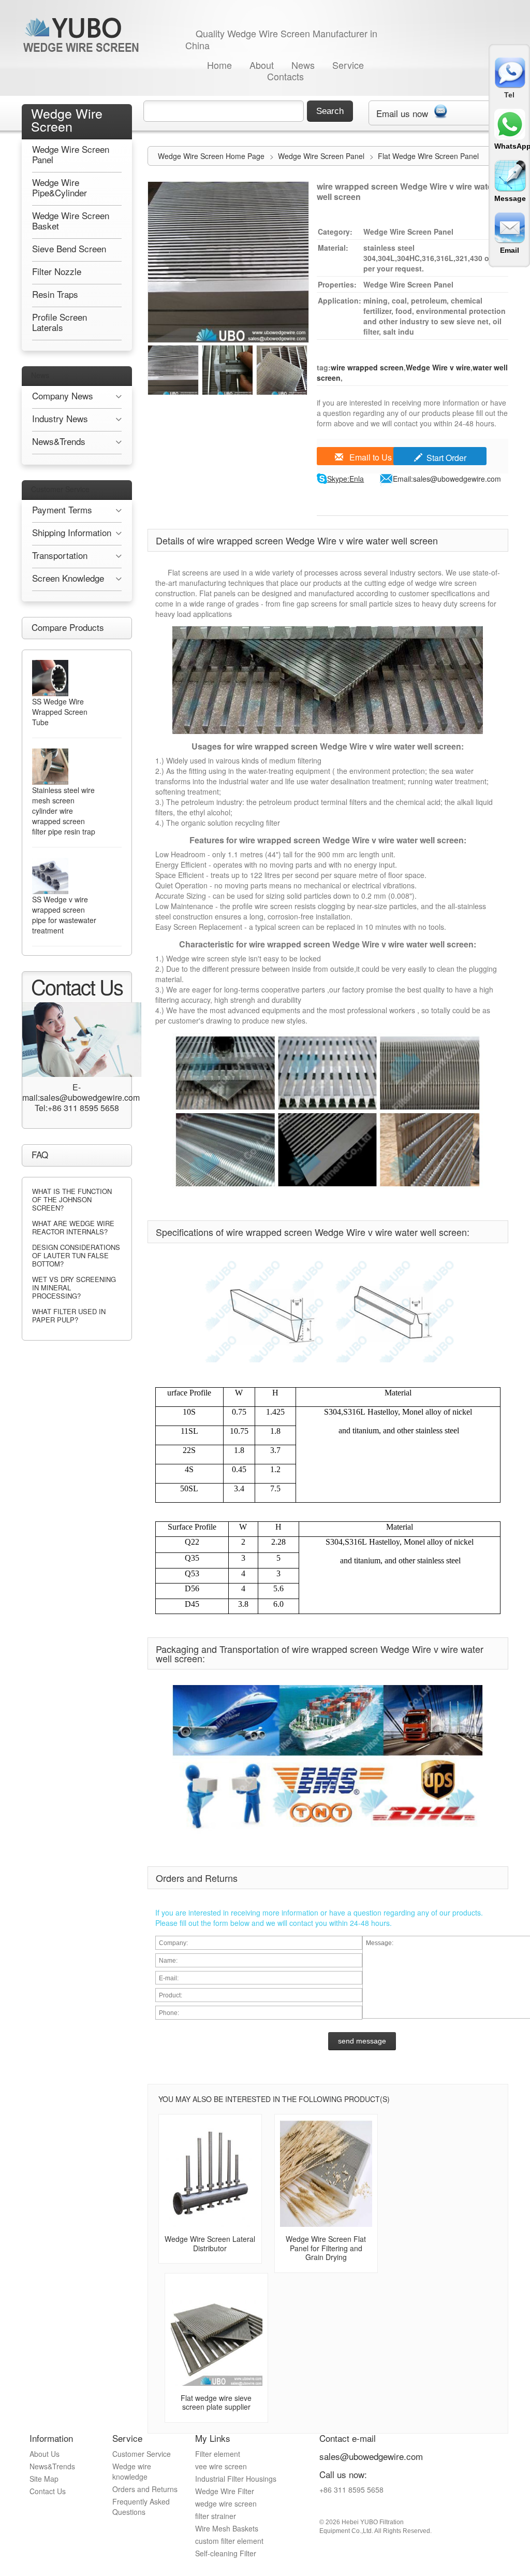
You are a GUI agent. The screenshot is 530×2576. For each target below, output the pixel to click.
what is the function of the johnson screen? (72, 1199)
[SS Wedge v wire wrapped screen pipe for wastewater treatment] (50, 876)
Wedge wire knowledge (132, 2471)
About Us (45, 2454)
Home (219, 65)
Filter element (218, 2454)
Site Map (44, 2479)
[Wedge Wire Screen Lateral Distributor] (210, 2173)
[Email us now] (440, 109)
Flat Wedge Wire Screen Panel (428, 156)
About (262, 65)
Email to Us (370, 457)
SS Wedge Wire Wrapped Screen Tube (60, 712)
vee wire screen (221, 2466)
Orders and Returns (145, 2489)
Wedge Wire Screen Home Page (211, 156)
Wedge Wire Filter (225, 2491)
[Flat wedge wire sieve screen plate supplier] (216, 2332)
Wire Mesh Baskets (227, 2528)
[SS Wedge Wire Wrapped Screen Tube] (50, 678)
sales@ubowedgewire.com (371, 2456)
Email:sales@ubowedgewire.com (447, 479)
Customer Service (60, 489)
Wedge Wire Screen (67, 119)
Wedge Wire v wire (438, 367)
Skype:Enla (345, 479)
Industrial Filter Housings (236, 2479)
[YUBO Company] (83, 34)
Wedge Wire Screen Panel (322, 156)
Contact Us (48, 2491)
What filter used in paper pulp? (69, 1315)
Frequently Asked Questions (141, 2507)
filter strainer (216, 2516)
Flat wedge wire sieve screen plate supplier (216, 2402)
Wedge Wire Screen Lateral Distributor (210, 2243)
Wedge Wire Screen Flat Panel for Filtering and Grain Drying (326, 2248)
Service (348, 65)
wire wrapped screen (367, 367)
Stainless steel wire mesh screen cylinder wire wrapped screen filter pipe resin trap (64, 811)
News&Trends (52, 2466)
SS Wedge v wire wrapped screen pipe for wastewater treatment (64, 915)
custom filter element (229, 2541)
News (303, 65)
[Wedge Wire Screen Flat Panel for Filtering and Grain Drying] (326, 2173)
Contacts (285, 76)
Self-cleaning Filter (226, 2553)
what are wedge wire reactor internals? (73, 1227)
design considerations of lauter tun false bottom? (76, 1255)
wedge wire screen (226, 2503)
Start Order (446, 458)
